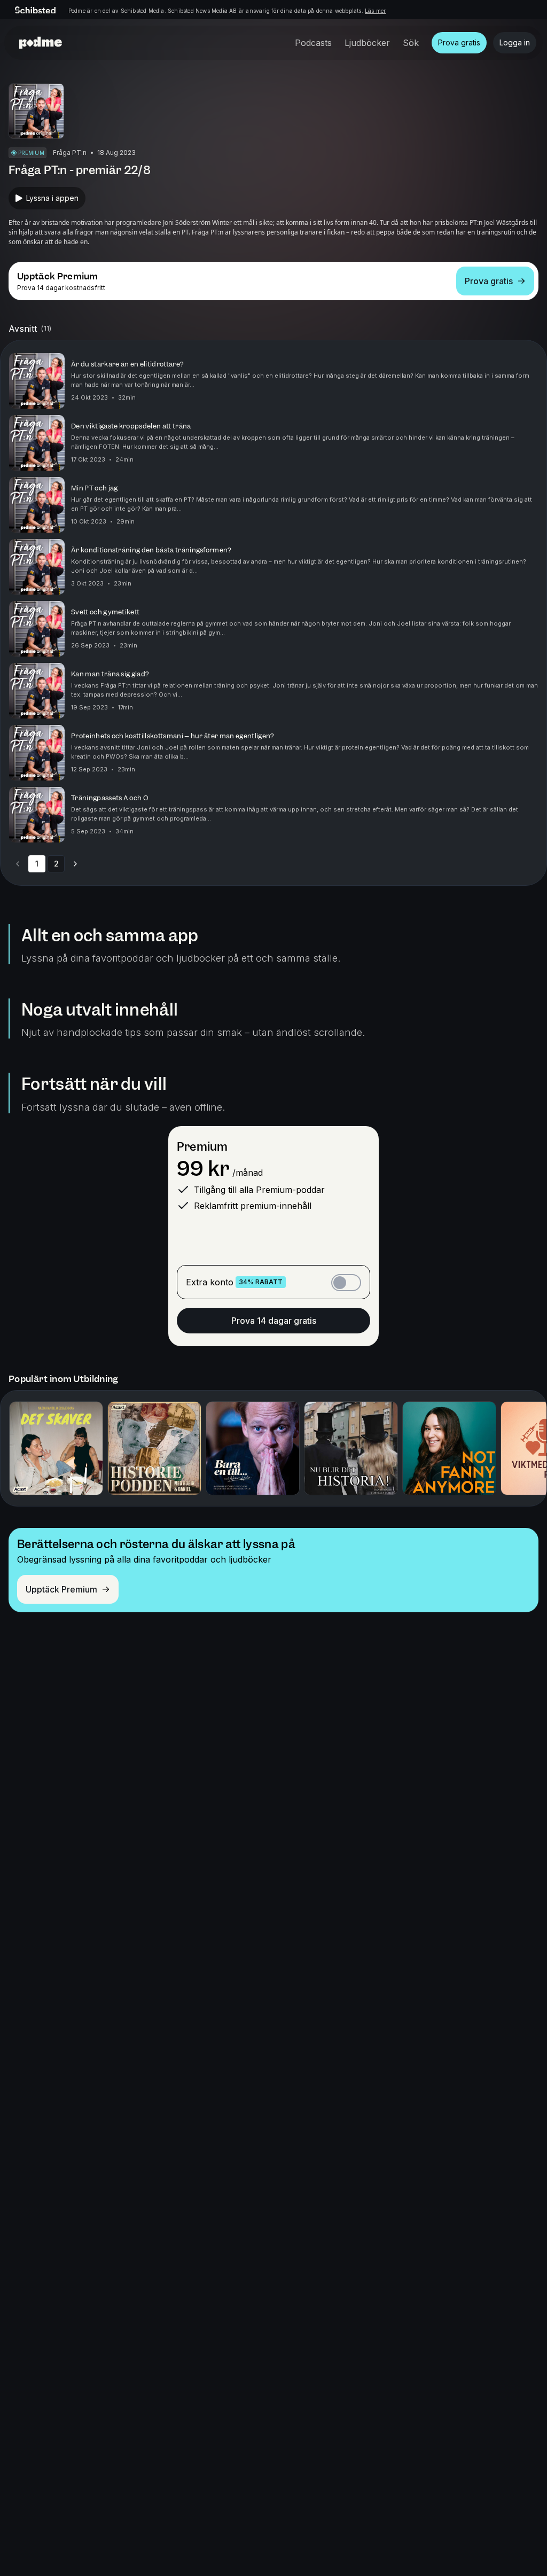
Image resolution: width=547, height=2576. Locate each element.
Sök (411, 43)
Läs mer (375, 11)
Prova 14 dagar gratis (274, 1321)
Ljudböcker (367, 43)
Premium (202, 1147)
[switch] (346, 1283)
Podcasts (313, 43)
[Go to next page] (75, 864)
